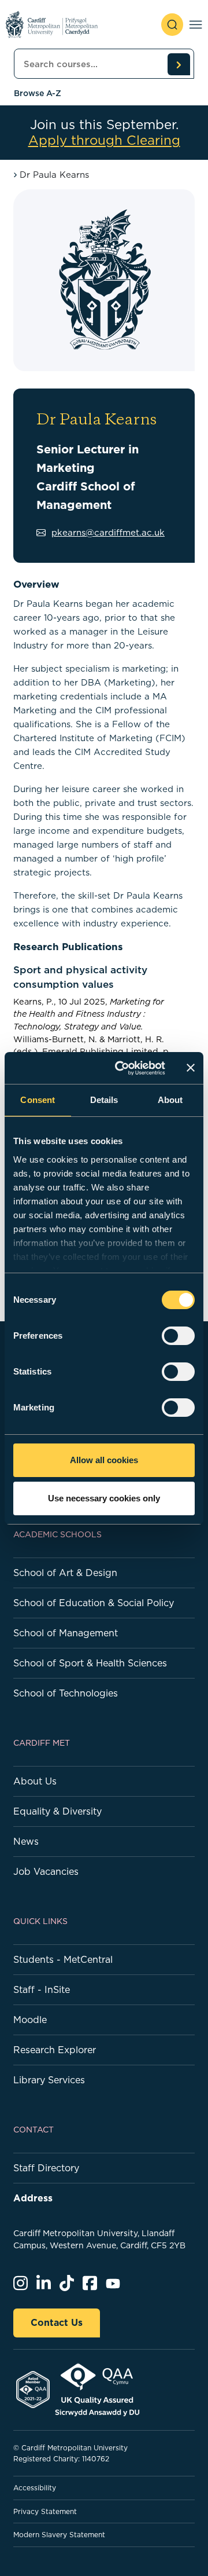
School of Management (66, 1633)
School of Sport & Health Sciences (90, 1663)
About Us (35, 1781)
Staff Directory (46, 2168)
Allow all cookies (104, 1460)
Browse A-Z (38, 93)
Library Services (49, 2080)
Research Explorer (55, 2050)
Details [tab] (104, 1100)
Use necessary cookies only (104, 1498)
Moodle (30, 2020)
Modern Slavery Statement (59, 2535)
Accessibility (35, 2488)
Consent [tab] (38, 1100)
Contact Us (57, 2322)
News (26, 1841)
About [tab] (170, 1100)
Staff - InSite (42, 1989)
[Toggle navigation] (196, 25)
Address (33, 2198)
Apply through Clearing (104, 140)
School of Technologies (66, 1693)
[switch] (178, 1336)
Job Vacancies (46, 1871)
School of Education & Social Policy (94, 1603)
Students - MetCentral (63, 1959)
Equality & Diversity (57, 1811)
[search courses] (179, 64)
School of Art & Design (65, 1573)
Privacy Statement (45, 2511)
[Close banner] (191, 1068)
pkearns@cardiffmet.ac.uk (108, 532)
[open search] (172, 25)
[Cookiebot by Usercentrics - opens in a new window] (122, 1068)
